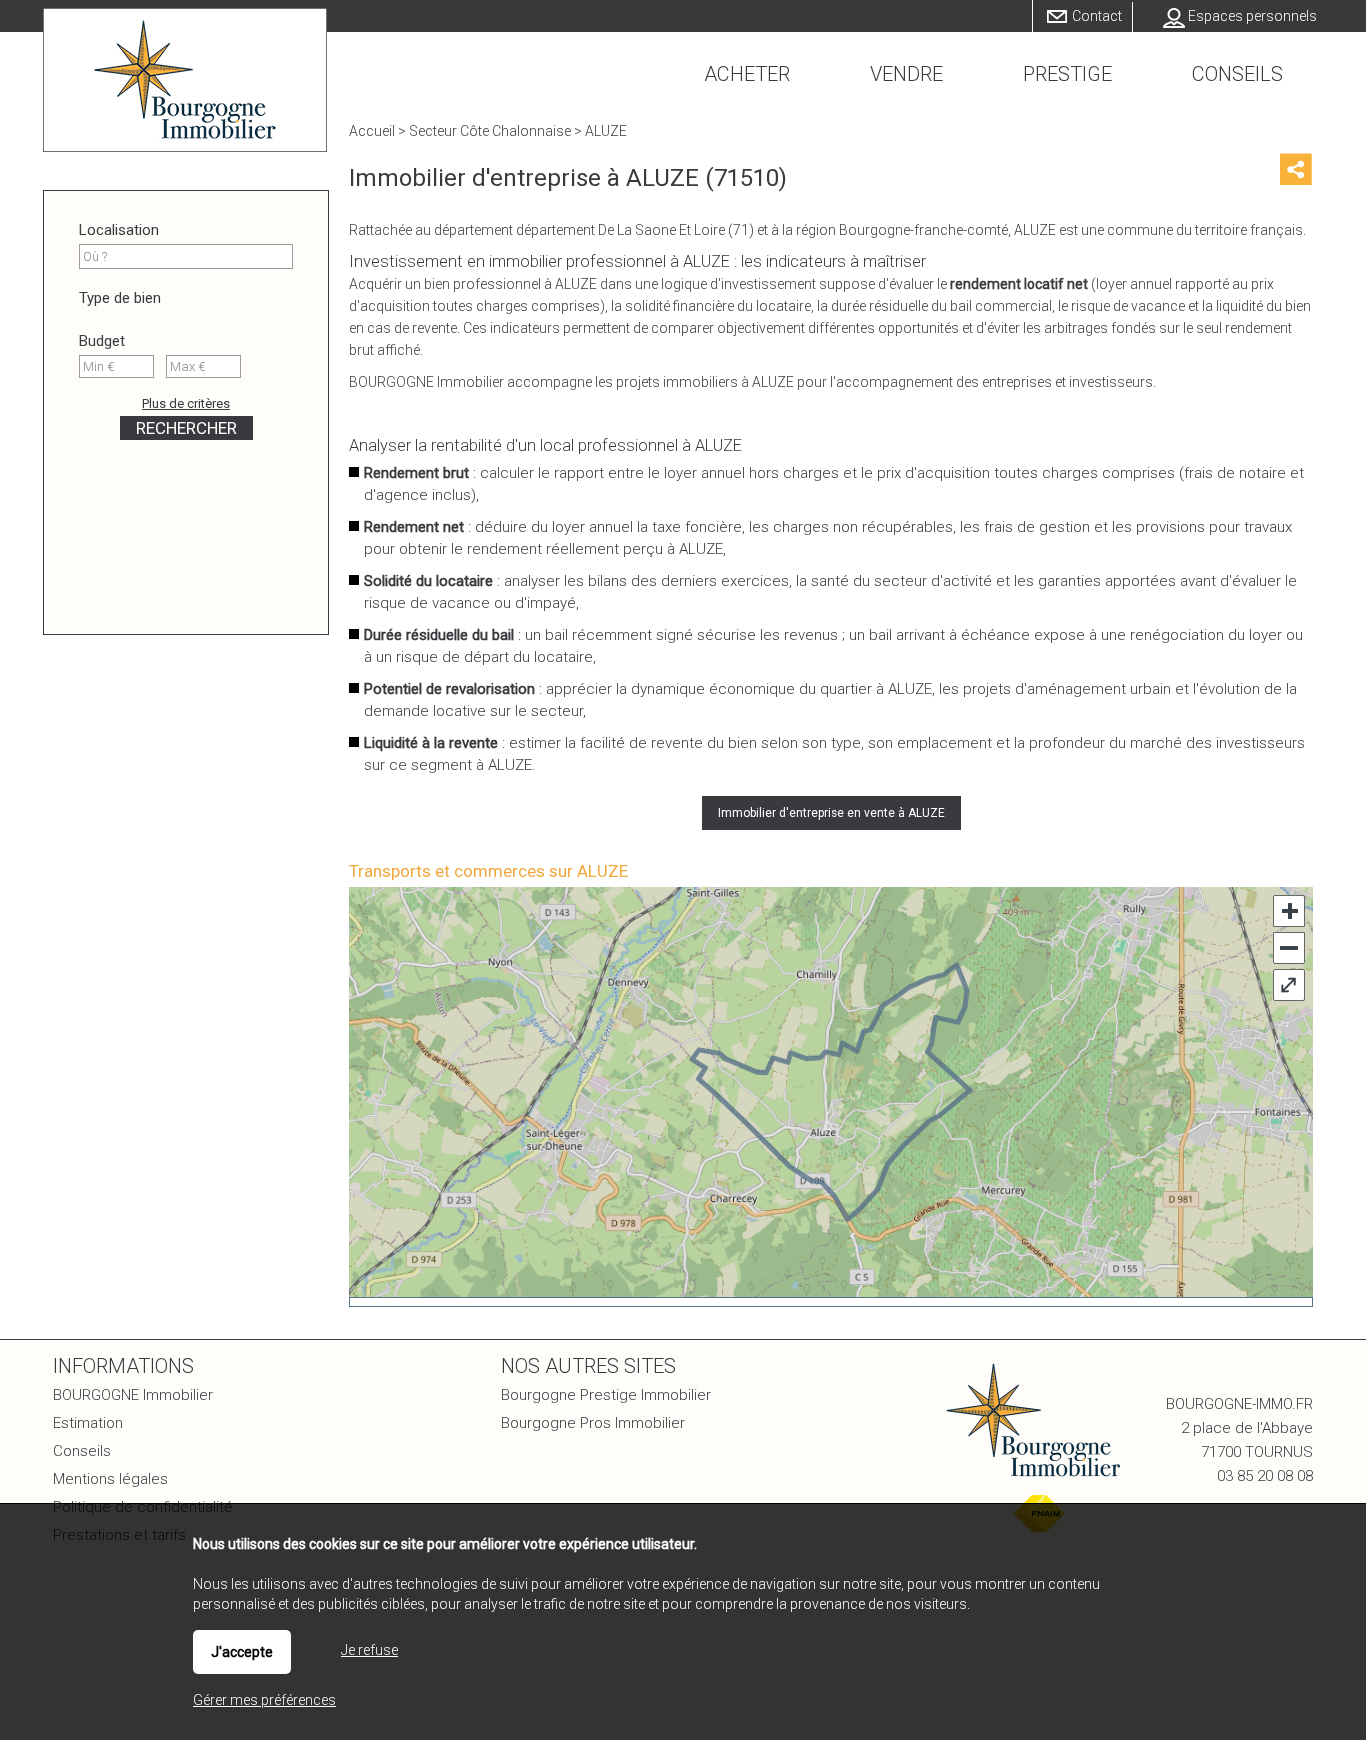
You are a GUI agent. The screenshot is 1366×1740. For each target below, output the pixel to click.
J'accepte (242, 1652)
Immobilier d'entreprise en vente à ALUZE (831, 813)
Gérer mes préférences (264, 1700)
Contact (1097, 16)
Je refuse (369, 1650)
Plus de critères (186, 403)
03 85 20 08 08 (1265, 1476)
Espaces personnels (1252, 16)
